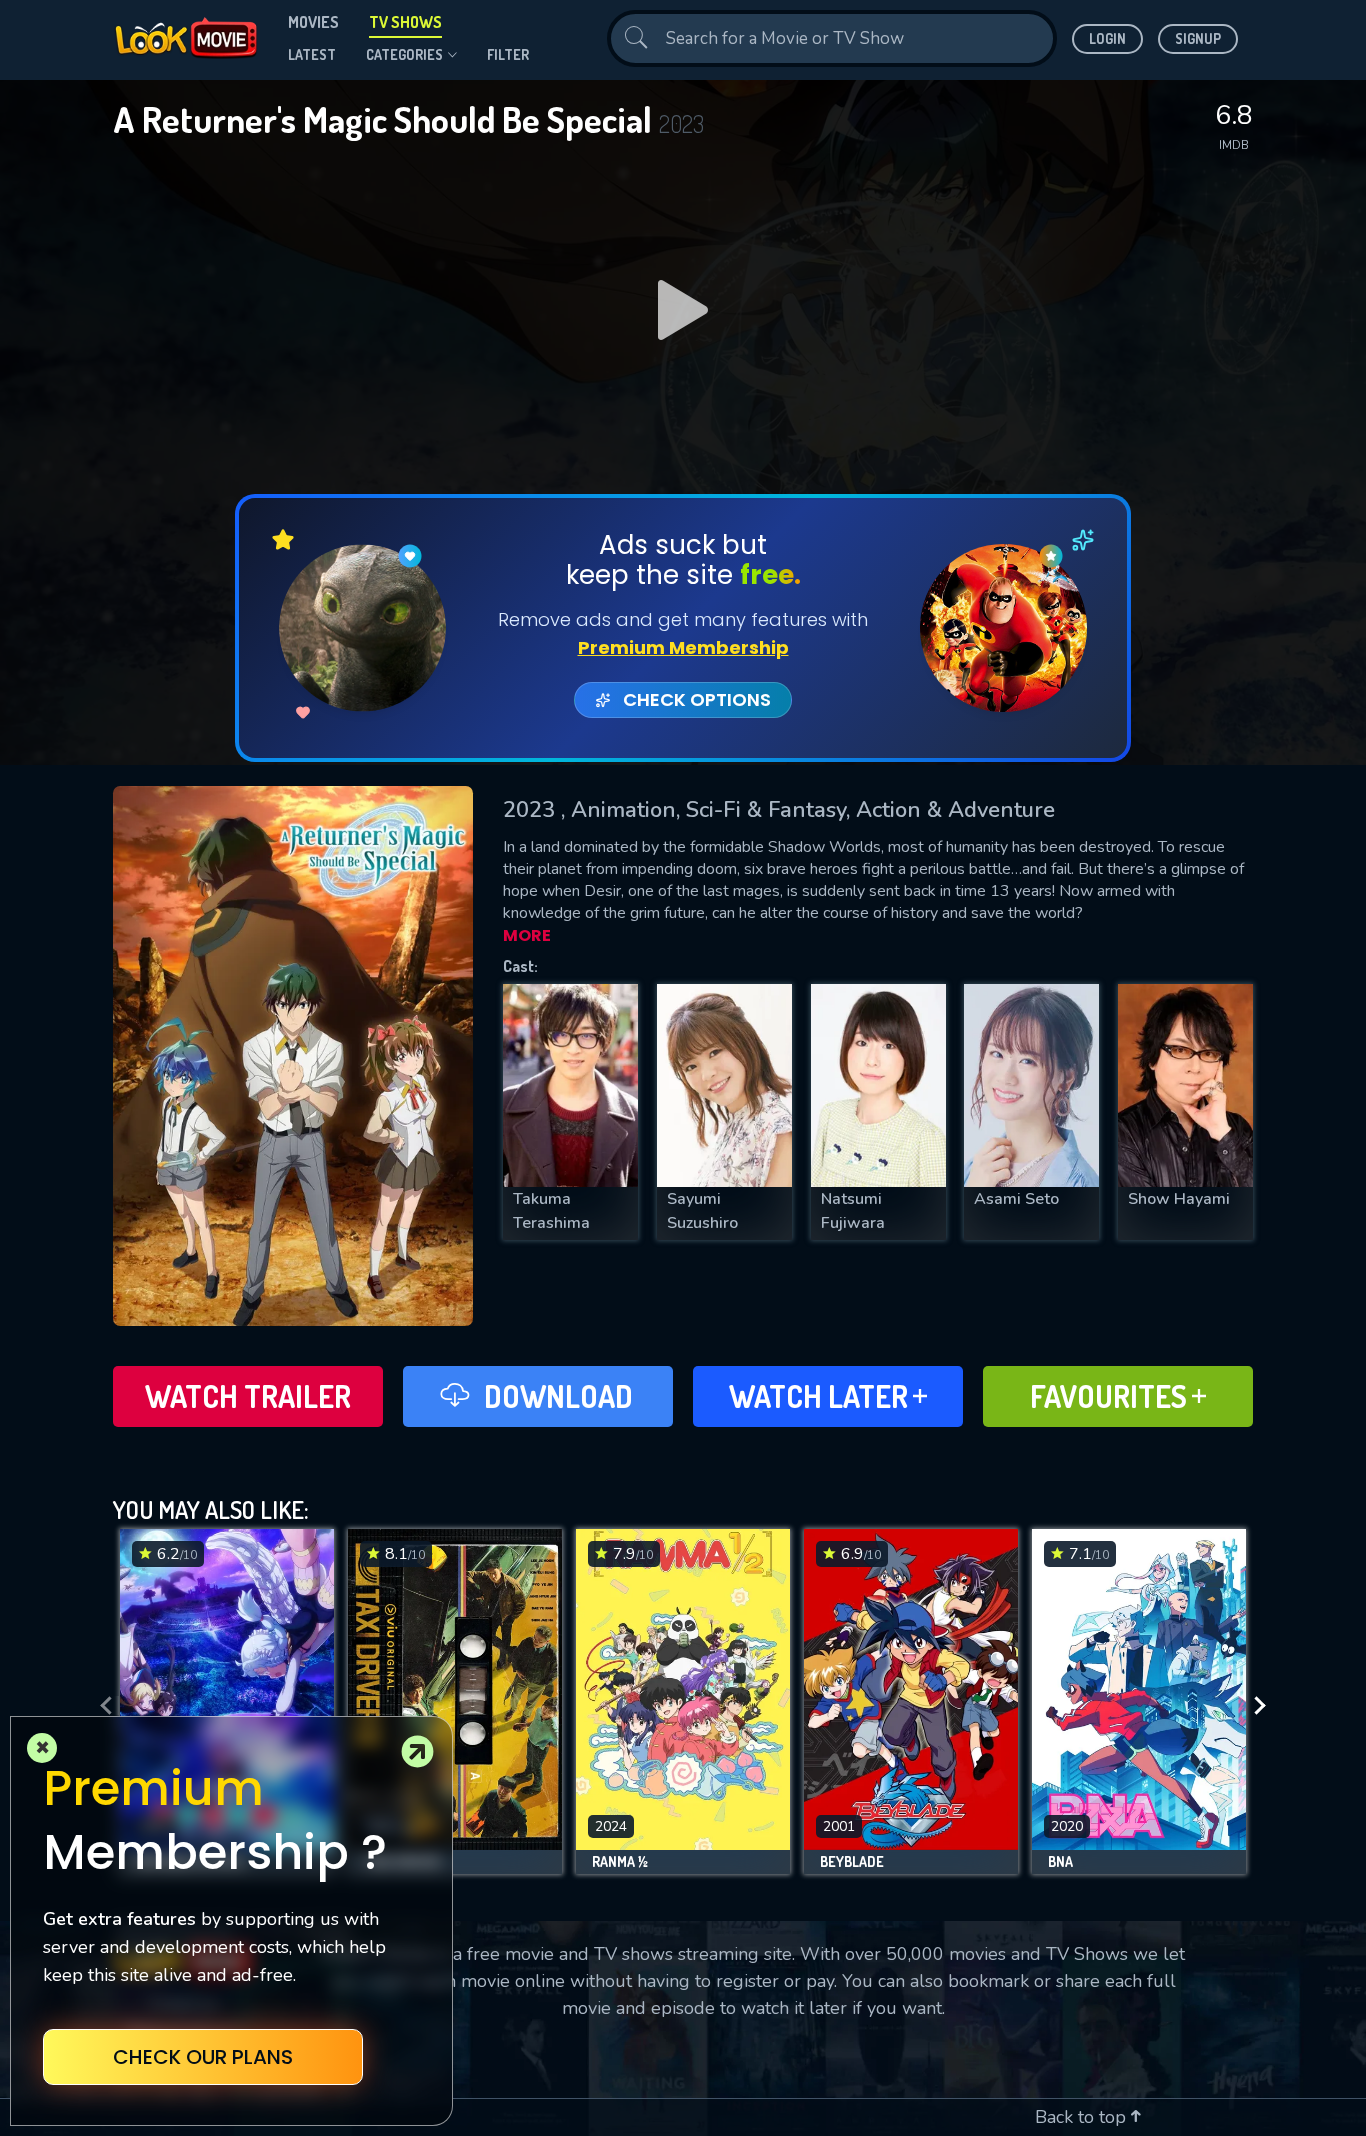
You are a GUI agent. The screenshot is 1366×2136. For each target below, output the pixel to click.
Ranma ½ (620, 1862)
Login (1107, 38)
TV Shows (405, 22)
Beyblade (852, 1862)
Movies (313, 22)
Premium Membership (683, 647)
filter (508, 54)
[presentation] (100, 1706)
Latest (312, 54)
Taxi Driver (402, 1862)
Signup (1198, 38)
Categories (404, 54)
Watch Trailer (248, 1396)
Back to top (1083, 2117)
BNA (1060, 1862)
